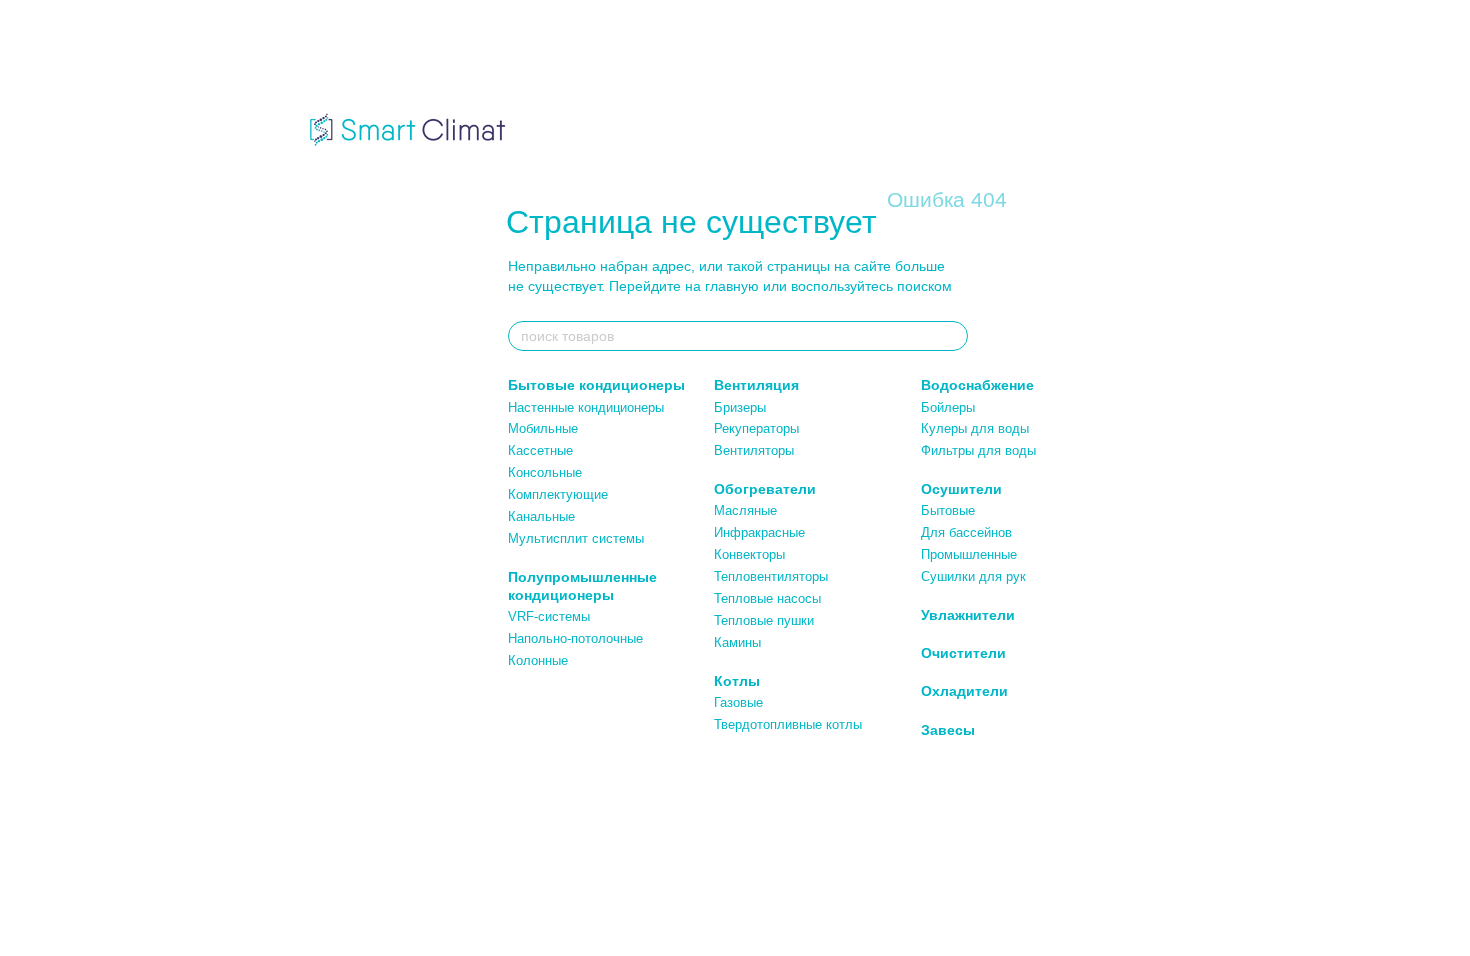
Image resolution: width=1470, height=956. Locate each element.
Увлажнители (968, 615)
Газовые (738, 702)
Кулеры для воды (975, 428)
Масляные (745, 510)
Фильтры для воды (978, 450)
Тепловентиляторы (771, 576)
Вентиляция (756, 385)
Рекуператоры (756, 428)
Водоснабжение (977, 385)
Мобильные (543, 428)
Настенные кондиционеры (586, 407)
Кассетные (540, 450)
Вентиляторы (754, 450)
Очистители (963, 653)
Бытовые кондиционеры (596, 385)
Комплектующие (558, 494)
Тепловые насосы (767, 598)
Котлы (737, 681)
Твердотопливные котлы (788, 724)
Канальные (541, 516)
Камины (737, 642)
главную (732, 286)
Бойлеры (948, 407)
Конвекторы (749, 554)
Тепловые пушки (764, 620)
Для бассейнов (966, 532)
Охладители (964, 691)
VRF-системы (549, 616)
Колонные (538, 660)
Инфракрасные (759, 532)
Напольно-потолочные (575, 638)
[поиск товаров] (952, 336)
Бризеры (740, 407)
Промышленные (969, 554)
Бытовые (948, 510)
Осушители (961, 489)
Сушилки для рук (973, 576)
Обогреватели (765, 489)
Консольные (545, 472)
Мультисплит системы (576, 538)
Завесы (948, 730)
